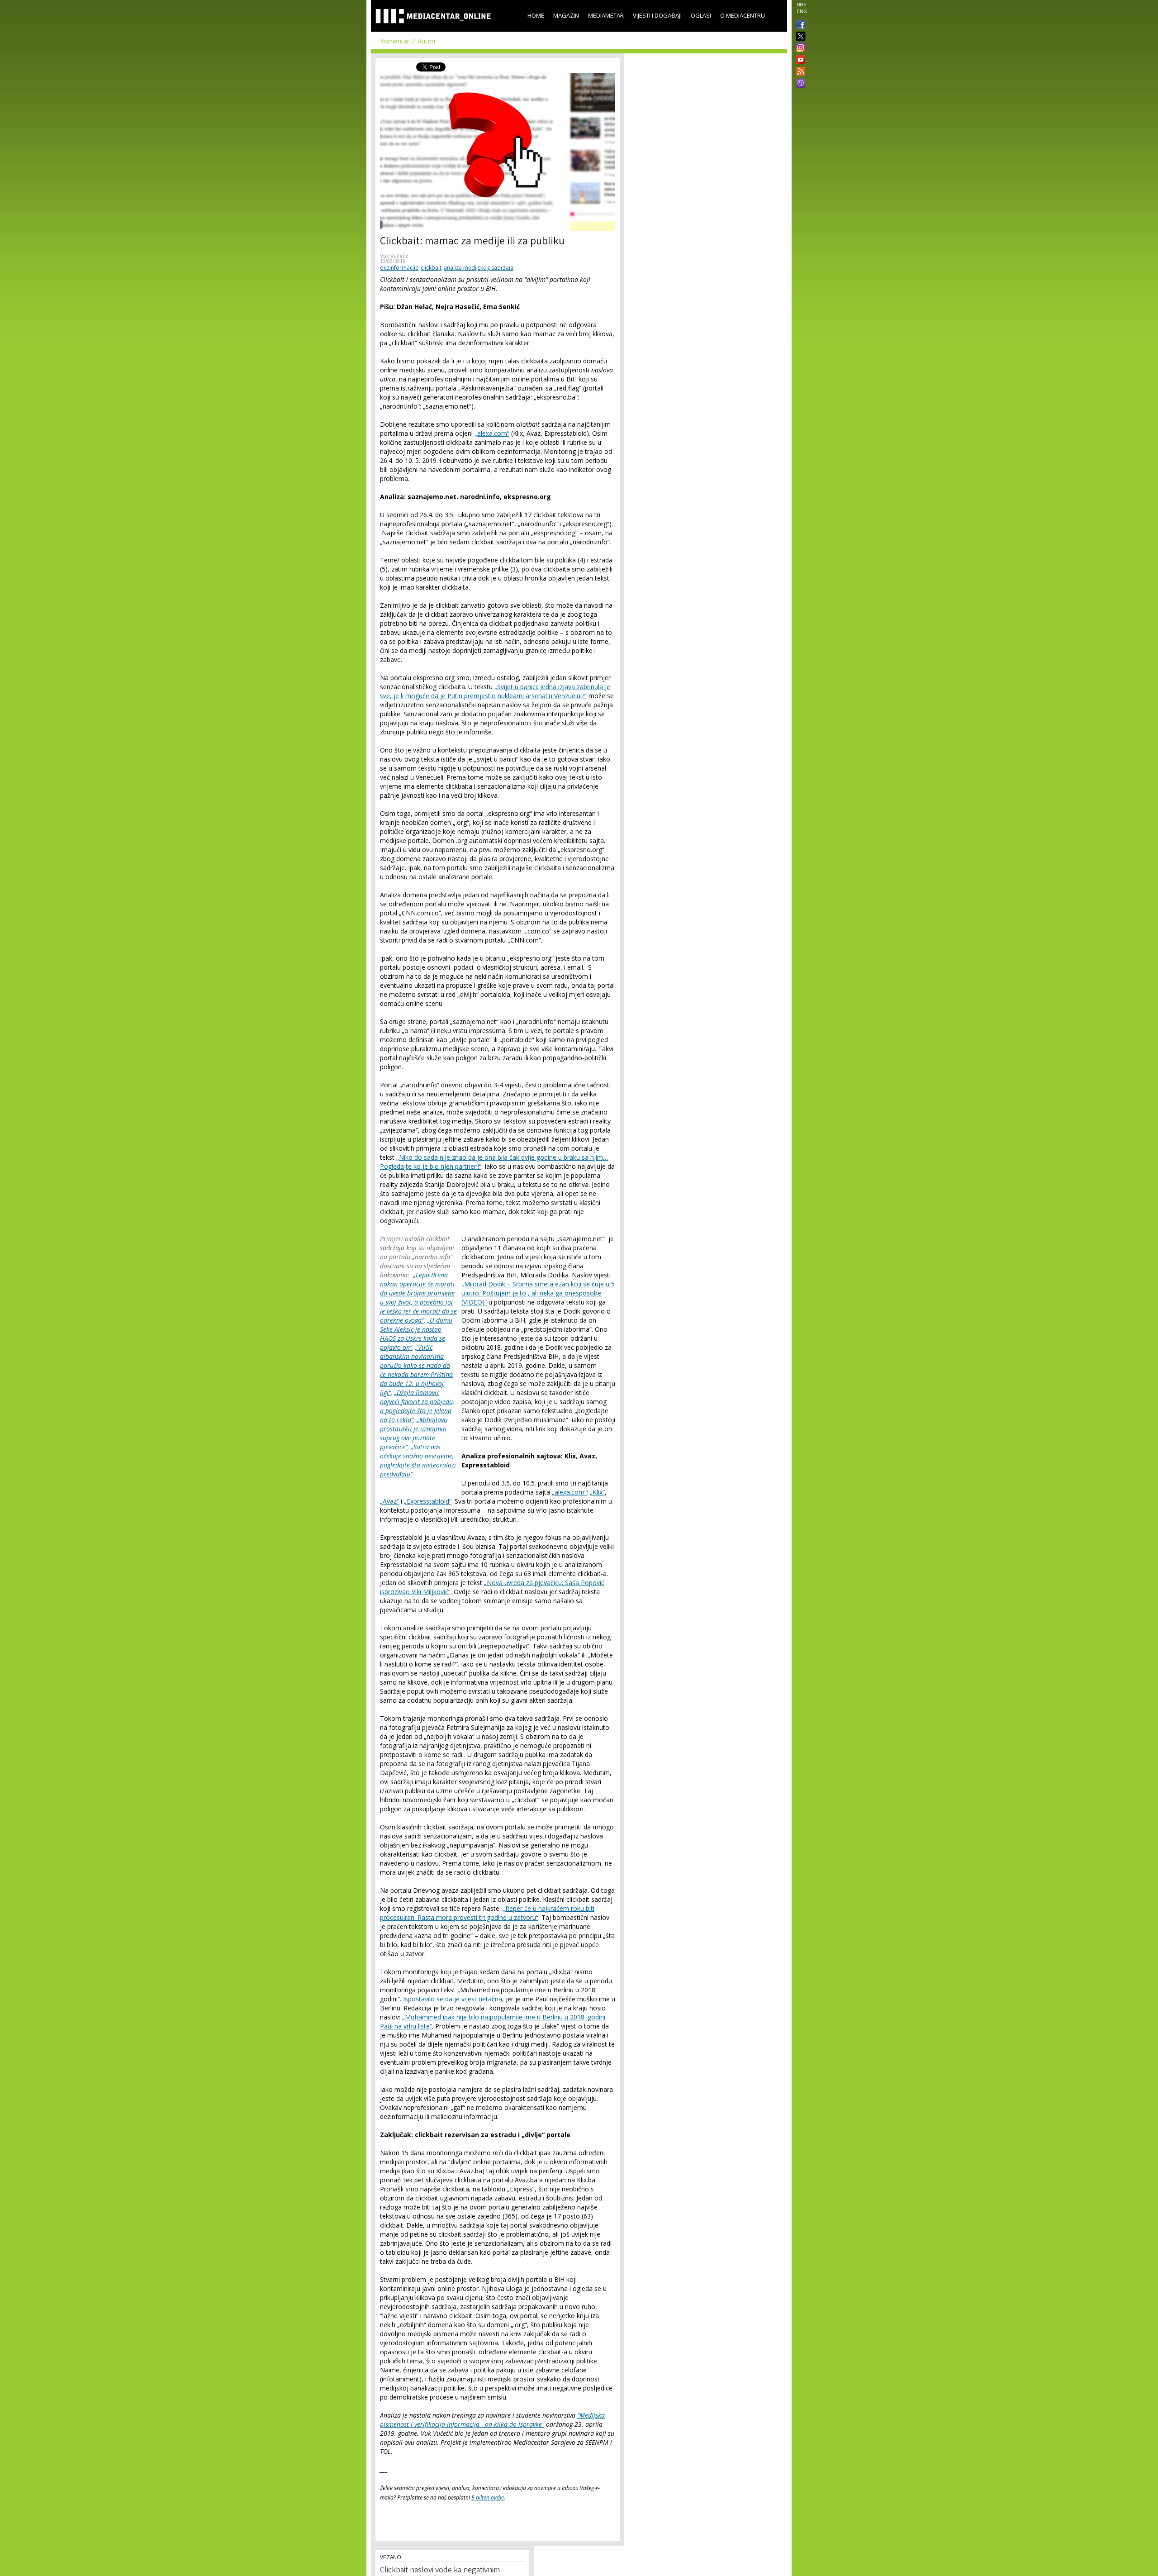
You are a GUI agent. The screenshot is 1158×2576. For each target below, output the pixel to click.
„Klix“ (597, 1492)
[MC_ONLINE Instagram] (799, 48)
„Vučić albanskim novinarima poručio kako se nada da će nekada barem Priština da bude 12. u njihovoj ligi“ (416, 1370)
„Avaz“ (389, 1501)
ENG (802, 11)
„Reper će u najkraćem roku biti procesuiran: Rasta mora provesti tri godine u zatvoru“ (487, 1913)
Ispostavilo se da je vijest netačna (453, 1999)
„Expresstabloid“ (428, 1501)
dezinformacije (399, 268)
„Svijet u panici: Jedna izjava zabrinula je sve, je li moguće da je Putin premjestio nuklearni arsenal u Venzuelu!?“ (495, 691)
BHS (802, 5)
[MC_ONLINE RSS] (799, 72)
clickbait (431, 268)
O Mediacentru (743, 15)
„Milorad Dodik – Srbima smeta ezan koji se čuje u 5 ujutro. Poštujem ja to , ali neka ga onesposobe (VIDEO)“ (538, 1293)
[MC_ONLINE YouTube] (799, 60)
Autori (426, 41)
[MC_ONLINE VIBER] (799, 84)
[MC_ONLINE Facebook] (799, 25)
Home (536, 15)
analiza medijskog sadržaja (479, 268)
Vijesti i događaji (657, 15)
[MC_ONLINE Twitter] (799, 37)
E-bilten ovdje (488, 2497)
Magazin (566, 15)
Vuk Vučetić (394, 256)
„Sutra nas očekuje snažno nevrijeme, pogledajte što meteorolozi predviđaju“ (418, 1460)
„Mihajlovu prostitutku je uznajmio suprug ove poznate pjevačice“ (414, 1433)
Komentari (395, 41)
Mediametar (606, 15)
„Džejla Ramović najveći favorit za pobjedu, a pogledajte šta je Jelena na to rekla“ (417, 1406)
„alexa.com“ (492, 433)
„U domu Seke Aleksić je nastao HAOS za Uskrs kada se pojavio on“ (416, 1334)
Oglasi (701, 15)
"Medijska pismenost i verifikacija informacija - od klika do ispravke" (492, 2420)
